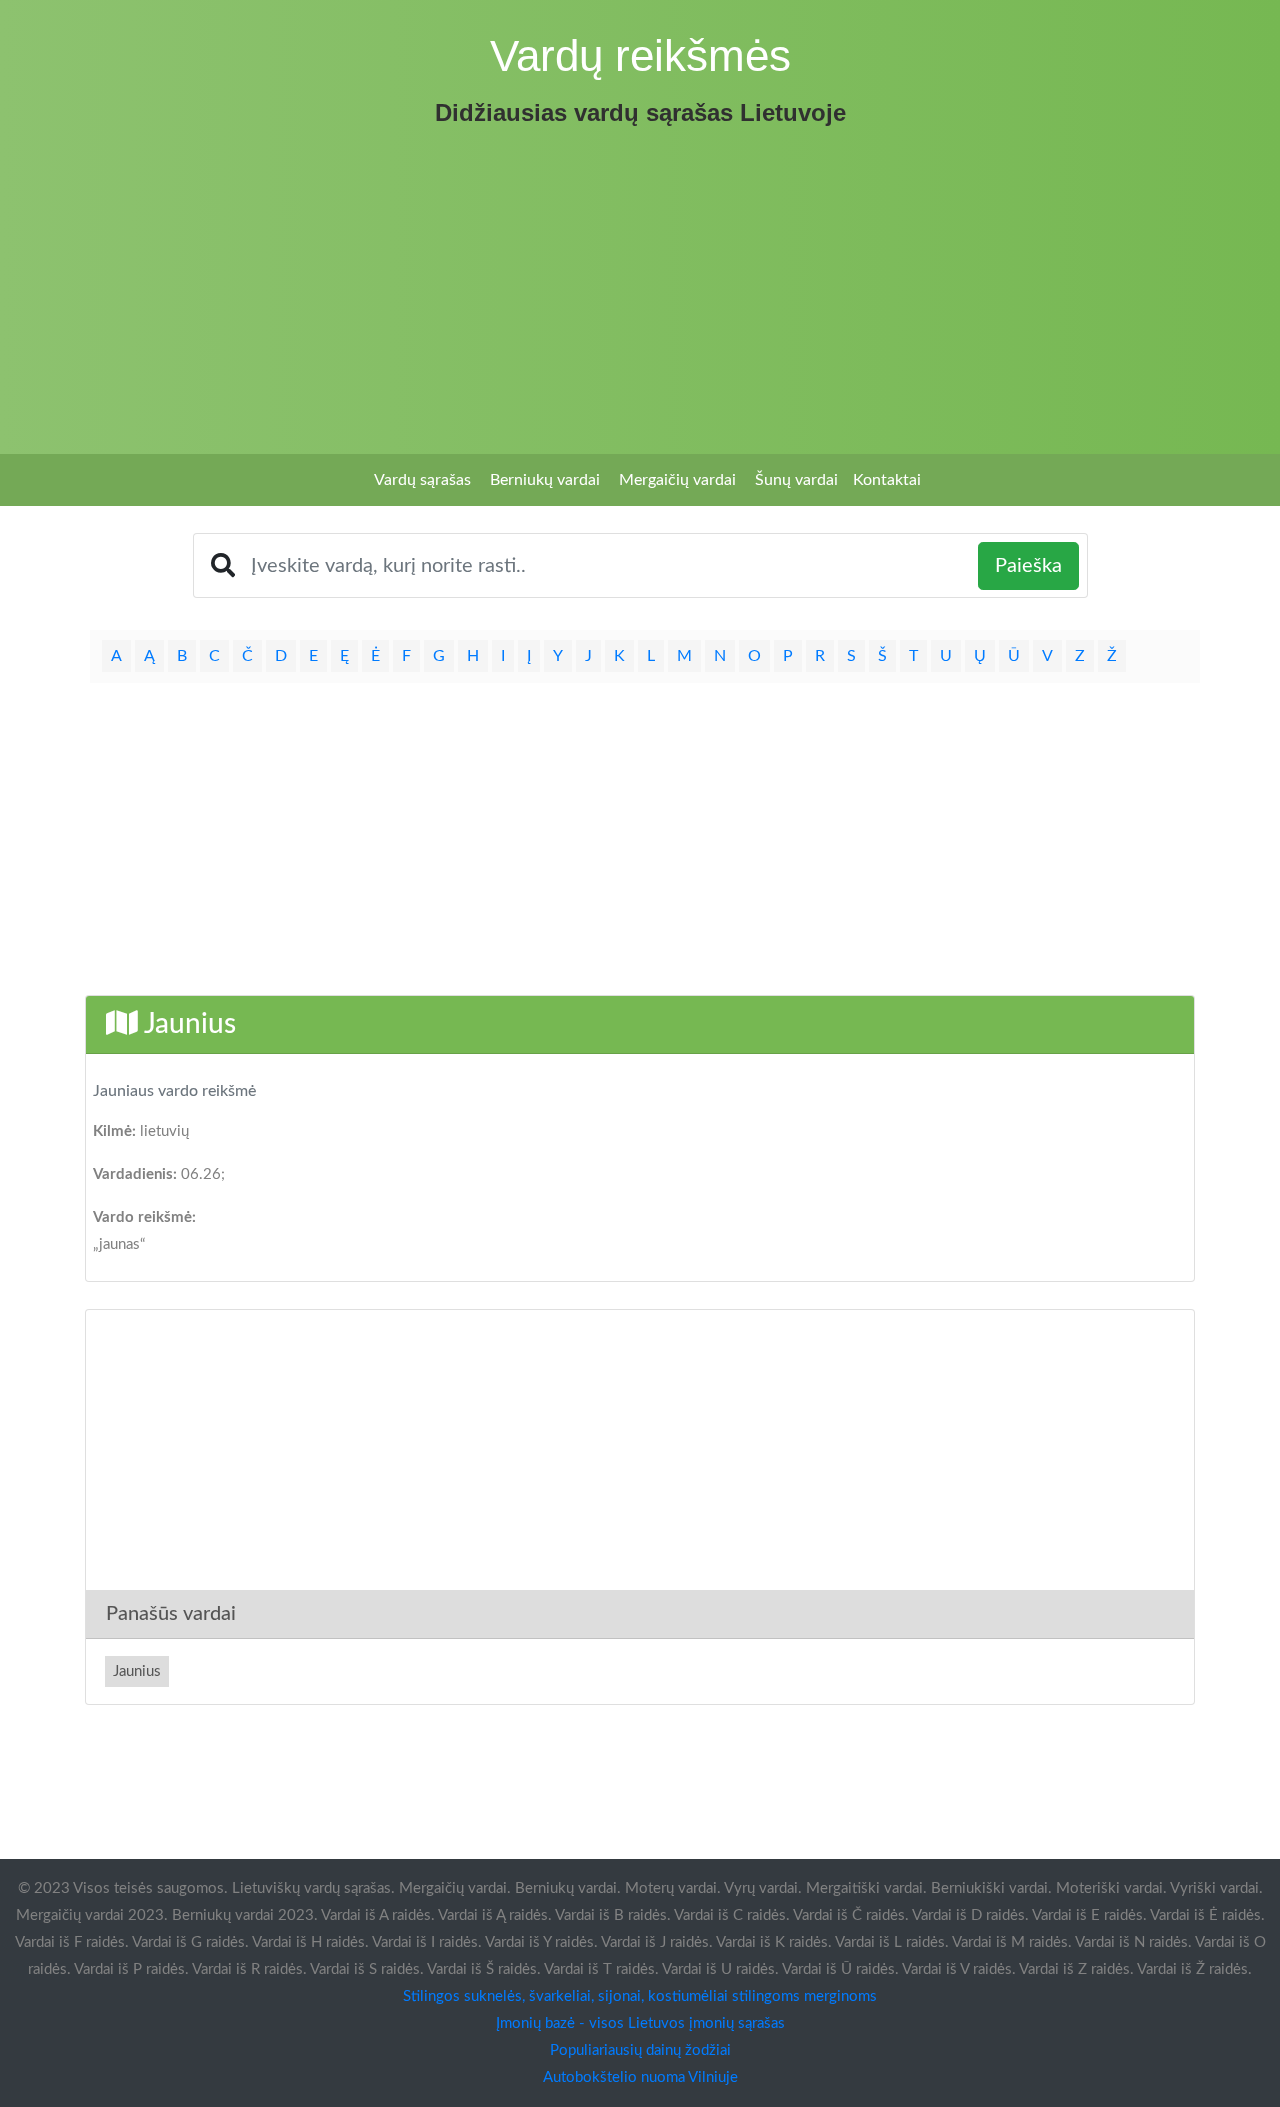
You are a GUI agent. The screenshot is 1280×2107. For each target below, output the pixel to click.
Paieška (1028, 566)
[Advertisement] (640, 284)
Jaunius (137, 1671)
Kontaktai (887, 480)
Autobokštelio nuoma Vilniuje (640, 2077)
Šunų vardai (796, 480)
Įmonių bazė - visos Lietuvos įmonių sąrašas (640, 2023)
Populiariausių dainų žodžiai (640, 2050)
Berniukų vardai (545, 480)
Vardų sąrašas (422, 480)
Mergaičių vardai (677, 480)
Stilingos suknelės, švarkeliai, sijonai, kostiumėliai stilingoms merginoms (640, 1996)
